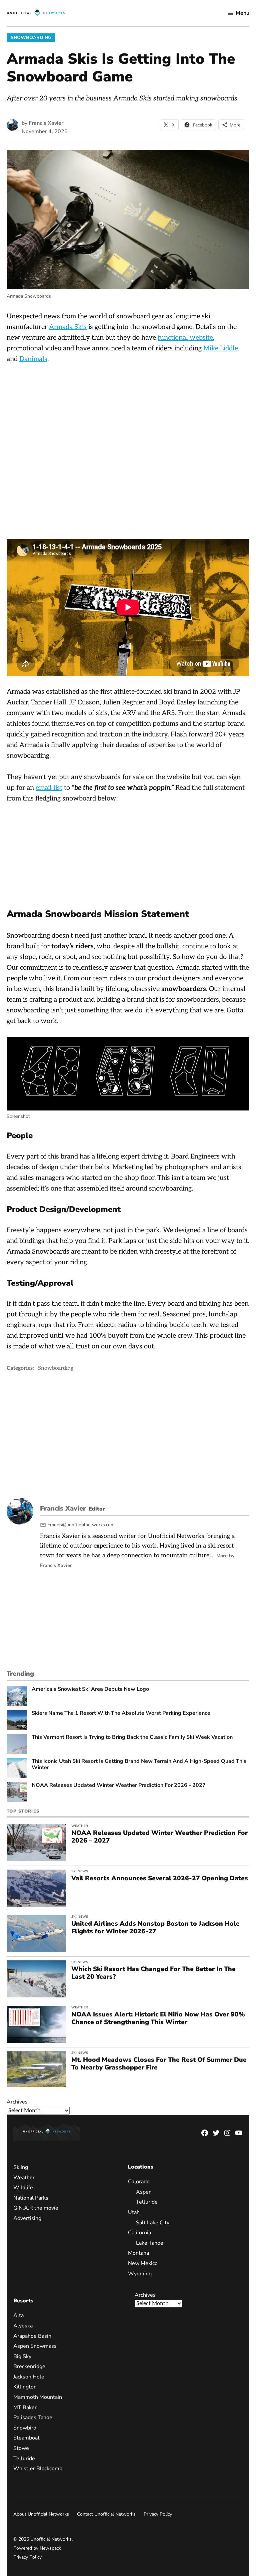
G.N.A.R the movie (36, 2208)
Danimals (33, 359)
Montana (138, 2253)
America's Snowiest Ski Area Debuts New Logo (90, 1689)
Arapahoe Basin (32, 2336)
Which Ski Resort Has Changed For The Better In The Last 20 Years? (153, 1973)
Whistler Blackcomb (38, 2469)
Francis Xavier (46, 123)
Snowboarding (31, 38)
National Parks (31, 2198)
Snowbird (25, 2428)
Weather (80, 1826)
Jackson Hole (29, 2376)
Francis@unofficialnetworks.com (81, 1525)
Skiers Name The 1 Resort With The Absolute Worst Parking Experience (121, 1713)
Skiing (21, 2167)
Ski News (80, 1871)
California (139, 2233)
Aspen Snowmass (35, 2346)
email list (49, 788)
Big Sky (22, 2356)
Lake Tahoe (150, 2243)
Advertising (27, 2218)
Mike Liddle (221, 348)
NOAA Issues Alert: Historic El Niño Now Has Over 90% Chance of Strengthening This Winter (158, 2018)
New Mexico (143, 2263)
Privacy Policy (158, 2514)
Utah (134, 2212)
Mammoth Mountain (38, 2397)
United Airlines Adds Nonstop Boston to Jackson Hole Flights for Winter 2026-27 (155, 1927)
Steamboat (26, 2438)
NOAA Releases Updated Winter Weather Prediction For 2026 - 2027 (119, 1785)
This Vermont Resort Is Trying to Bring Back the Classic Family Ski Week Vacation (132, 1737)
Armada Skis (68, 327)
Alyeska (23, 2325)
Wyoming (140, 2273)
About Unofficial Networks (41, 2514)
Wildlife (23, 2188)
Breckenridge (29, 2366)
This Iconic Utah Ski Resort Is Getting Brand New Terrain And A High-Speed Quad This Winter (139, 1764)
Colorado (139, 2182)
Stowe (21, 2448)
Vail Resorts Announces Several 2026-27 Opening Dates (160, 1878)
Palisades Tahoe (33, 2418)
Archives (17, 2102)
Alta (18, 2315)
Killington (25, 2387)
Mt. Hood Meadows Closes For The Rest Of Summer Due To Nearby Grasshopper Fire (159, 2064)
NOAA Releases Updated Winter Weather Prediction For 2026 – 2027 (159, 1837)
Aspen (144, 2192)
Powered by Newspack (37, 2548)
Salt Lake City (153, 2222)
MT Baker (25, 2407)
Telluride (147, 2202)
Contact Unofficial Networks (106, 2514)
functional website (185, 338)
